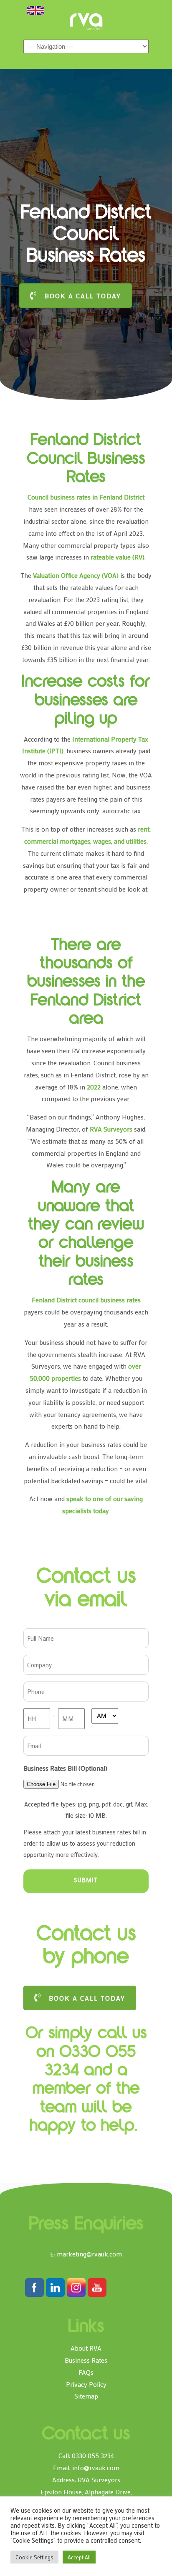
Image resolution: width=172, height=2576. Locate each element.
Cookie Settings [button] (34, 2557)
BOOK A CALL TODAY (83, 296)
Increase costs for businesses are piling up (86, 701)
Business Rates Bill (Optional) (65, 1768)
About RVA (86, 2348)
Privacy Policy (86, 2384)
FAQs (86, 2372)
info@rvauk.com (96, 2467)
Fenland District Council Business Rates (86, 460)
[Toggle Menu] (35, 10)
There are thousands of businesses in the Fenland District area (86, 983)
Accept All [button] (79, 2557)
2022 (94, 1087)
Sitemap (86, 2396)
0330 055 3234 (93, 2455)
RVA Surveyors (86, 22)
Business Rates (86, 2360)
